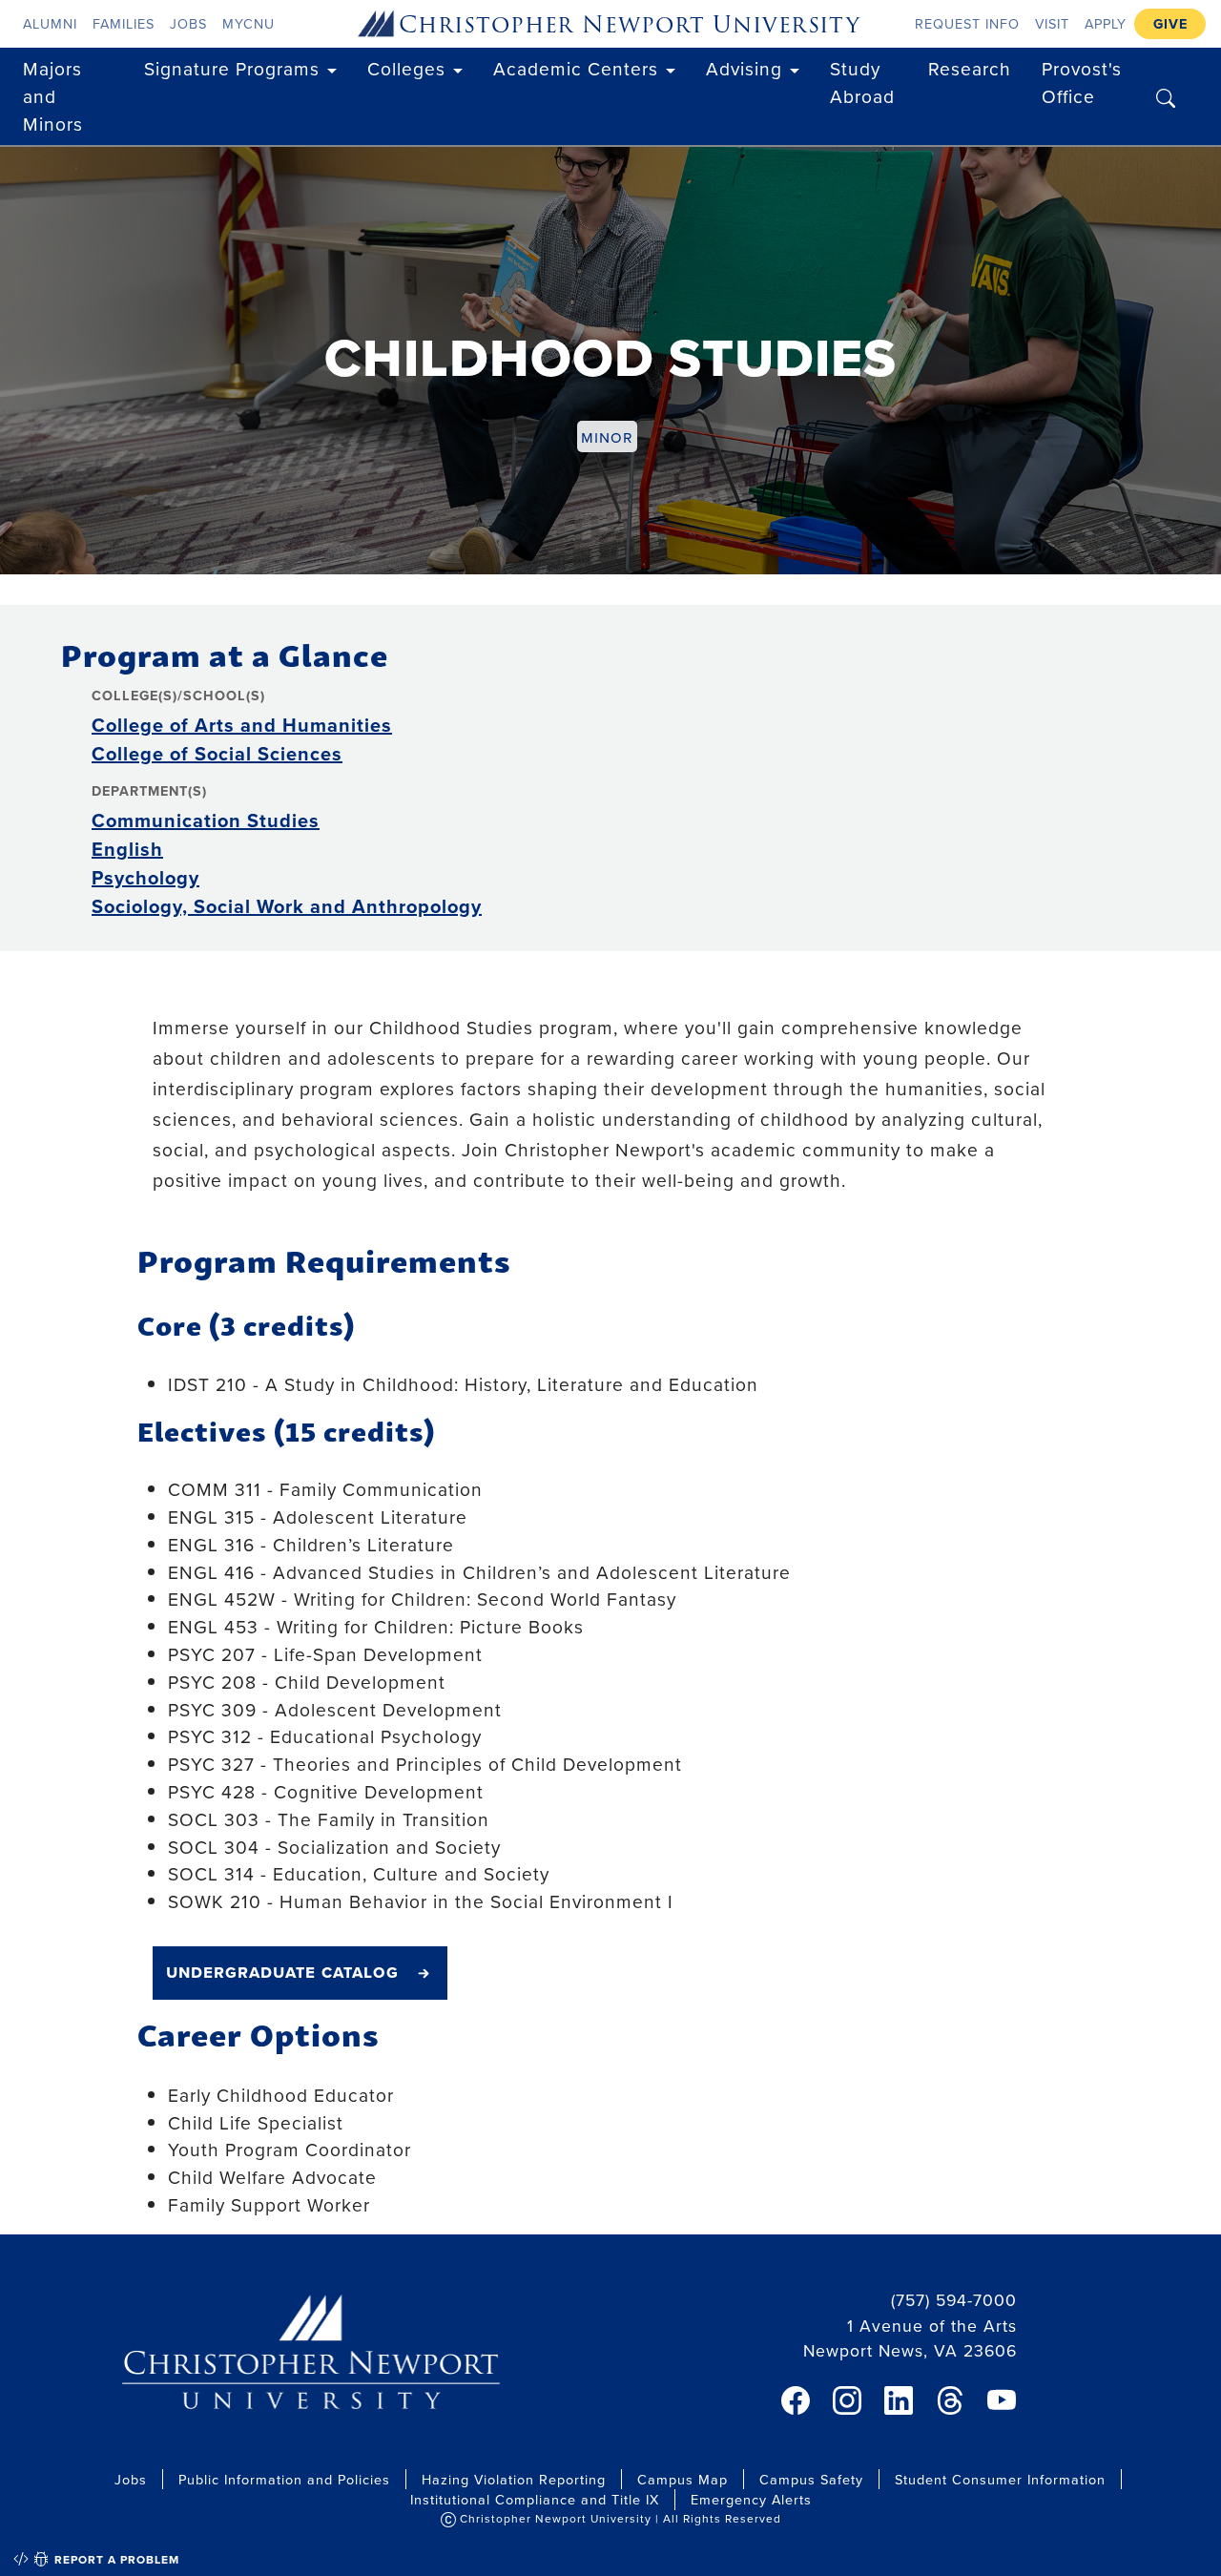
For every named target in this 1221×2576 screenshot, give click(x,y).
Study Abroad (862, 82)
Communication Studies (206, 820)
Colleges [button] (406, 68)
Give (1170, 23)
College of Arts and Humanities (242, 725)
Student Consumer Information (1000, 2479)
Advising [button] (744, 68)
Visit (1052, 23)
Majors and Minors (53, 96)
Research (970, 68)
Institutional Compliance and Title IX (535, 2499)
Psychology (145, 877)
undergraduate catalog (282, 1971)
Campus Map (683, 2479)
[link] (796, 2400)
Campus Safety (811, 2479)
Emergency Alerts (751, 2499)
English (127, 849)
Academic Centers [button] (576, 68)
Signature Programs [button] (232, 68)
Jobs (188, 23)
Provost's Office (1082, 82)
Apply (1106, 23)
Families (124, 23)
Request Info (967, 23)
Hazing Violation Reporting (514, 2479)
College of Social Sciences (217, 753)
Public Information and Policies (284, 2479)
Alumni (50, 23)
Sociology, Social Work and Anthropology (287, 906)
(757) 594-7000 (954, 2300)
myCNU (248, 23)
